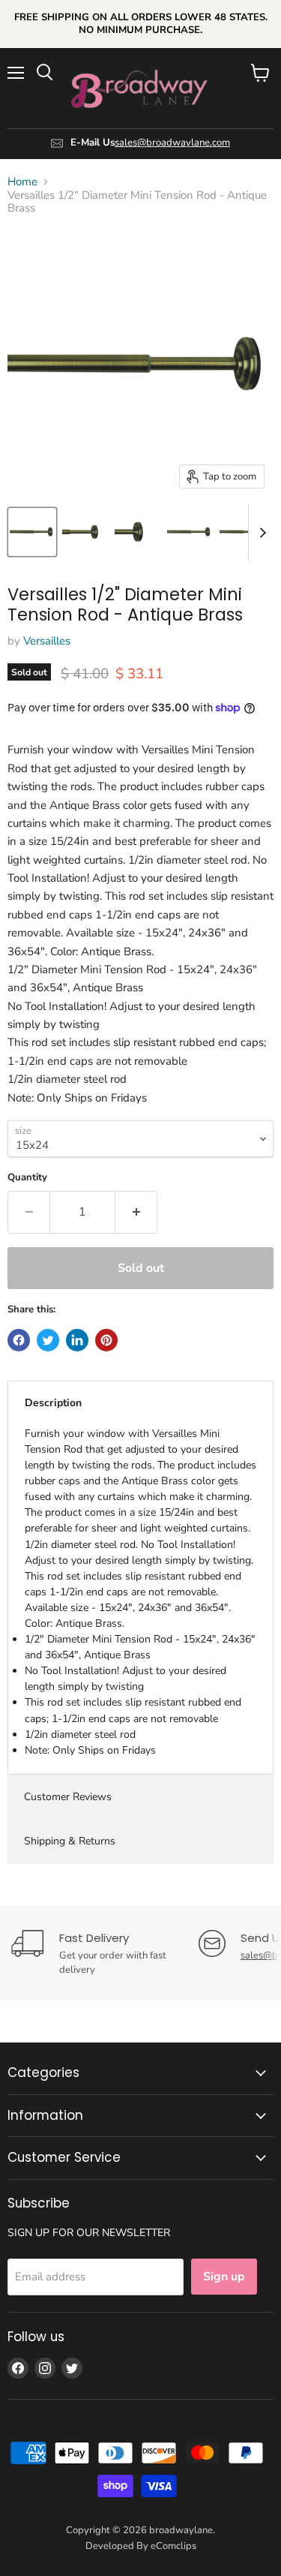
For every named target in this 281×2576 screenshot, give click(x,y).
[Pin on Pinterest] (106, 1340)
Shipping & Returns (70, 1841)
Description (53, 1403)
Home (22, 182)
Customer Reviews (68, 1797)
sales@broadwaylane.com (172, 143)
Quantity (27, 1178)
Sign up (224, 2277)
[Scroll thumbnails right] (260, 533)
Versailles (47, 641)
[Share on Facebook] (19, 1340)
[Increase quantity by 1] (136, 1212)
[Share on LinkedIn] (77, 1340)
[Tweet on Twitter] (48, 1340)
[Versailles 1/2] (32, 532)
